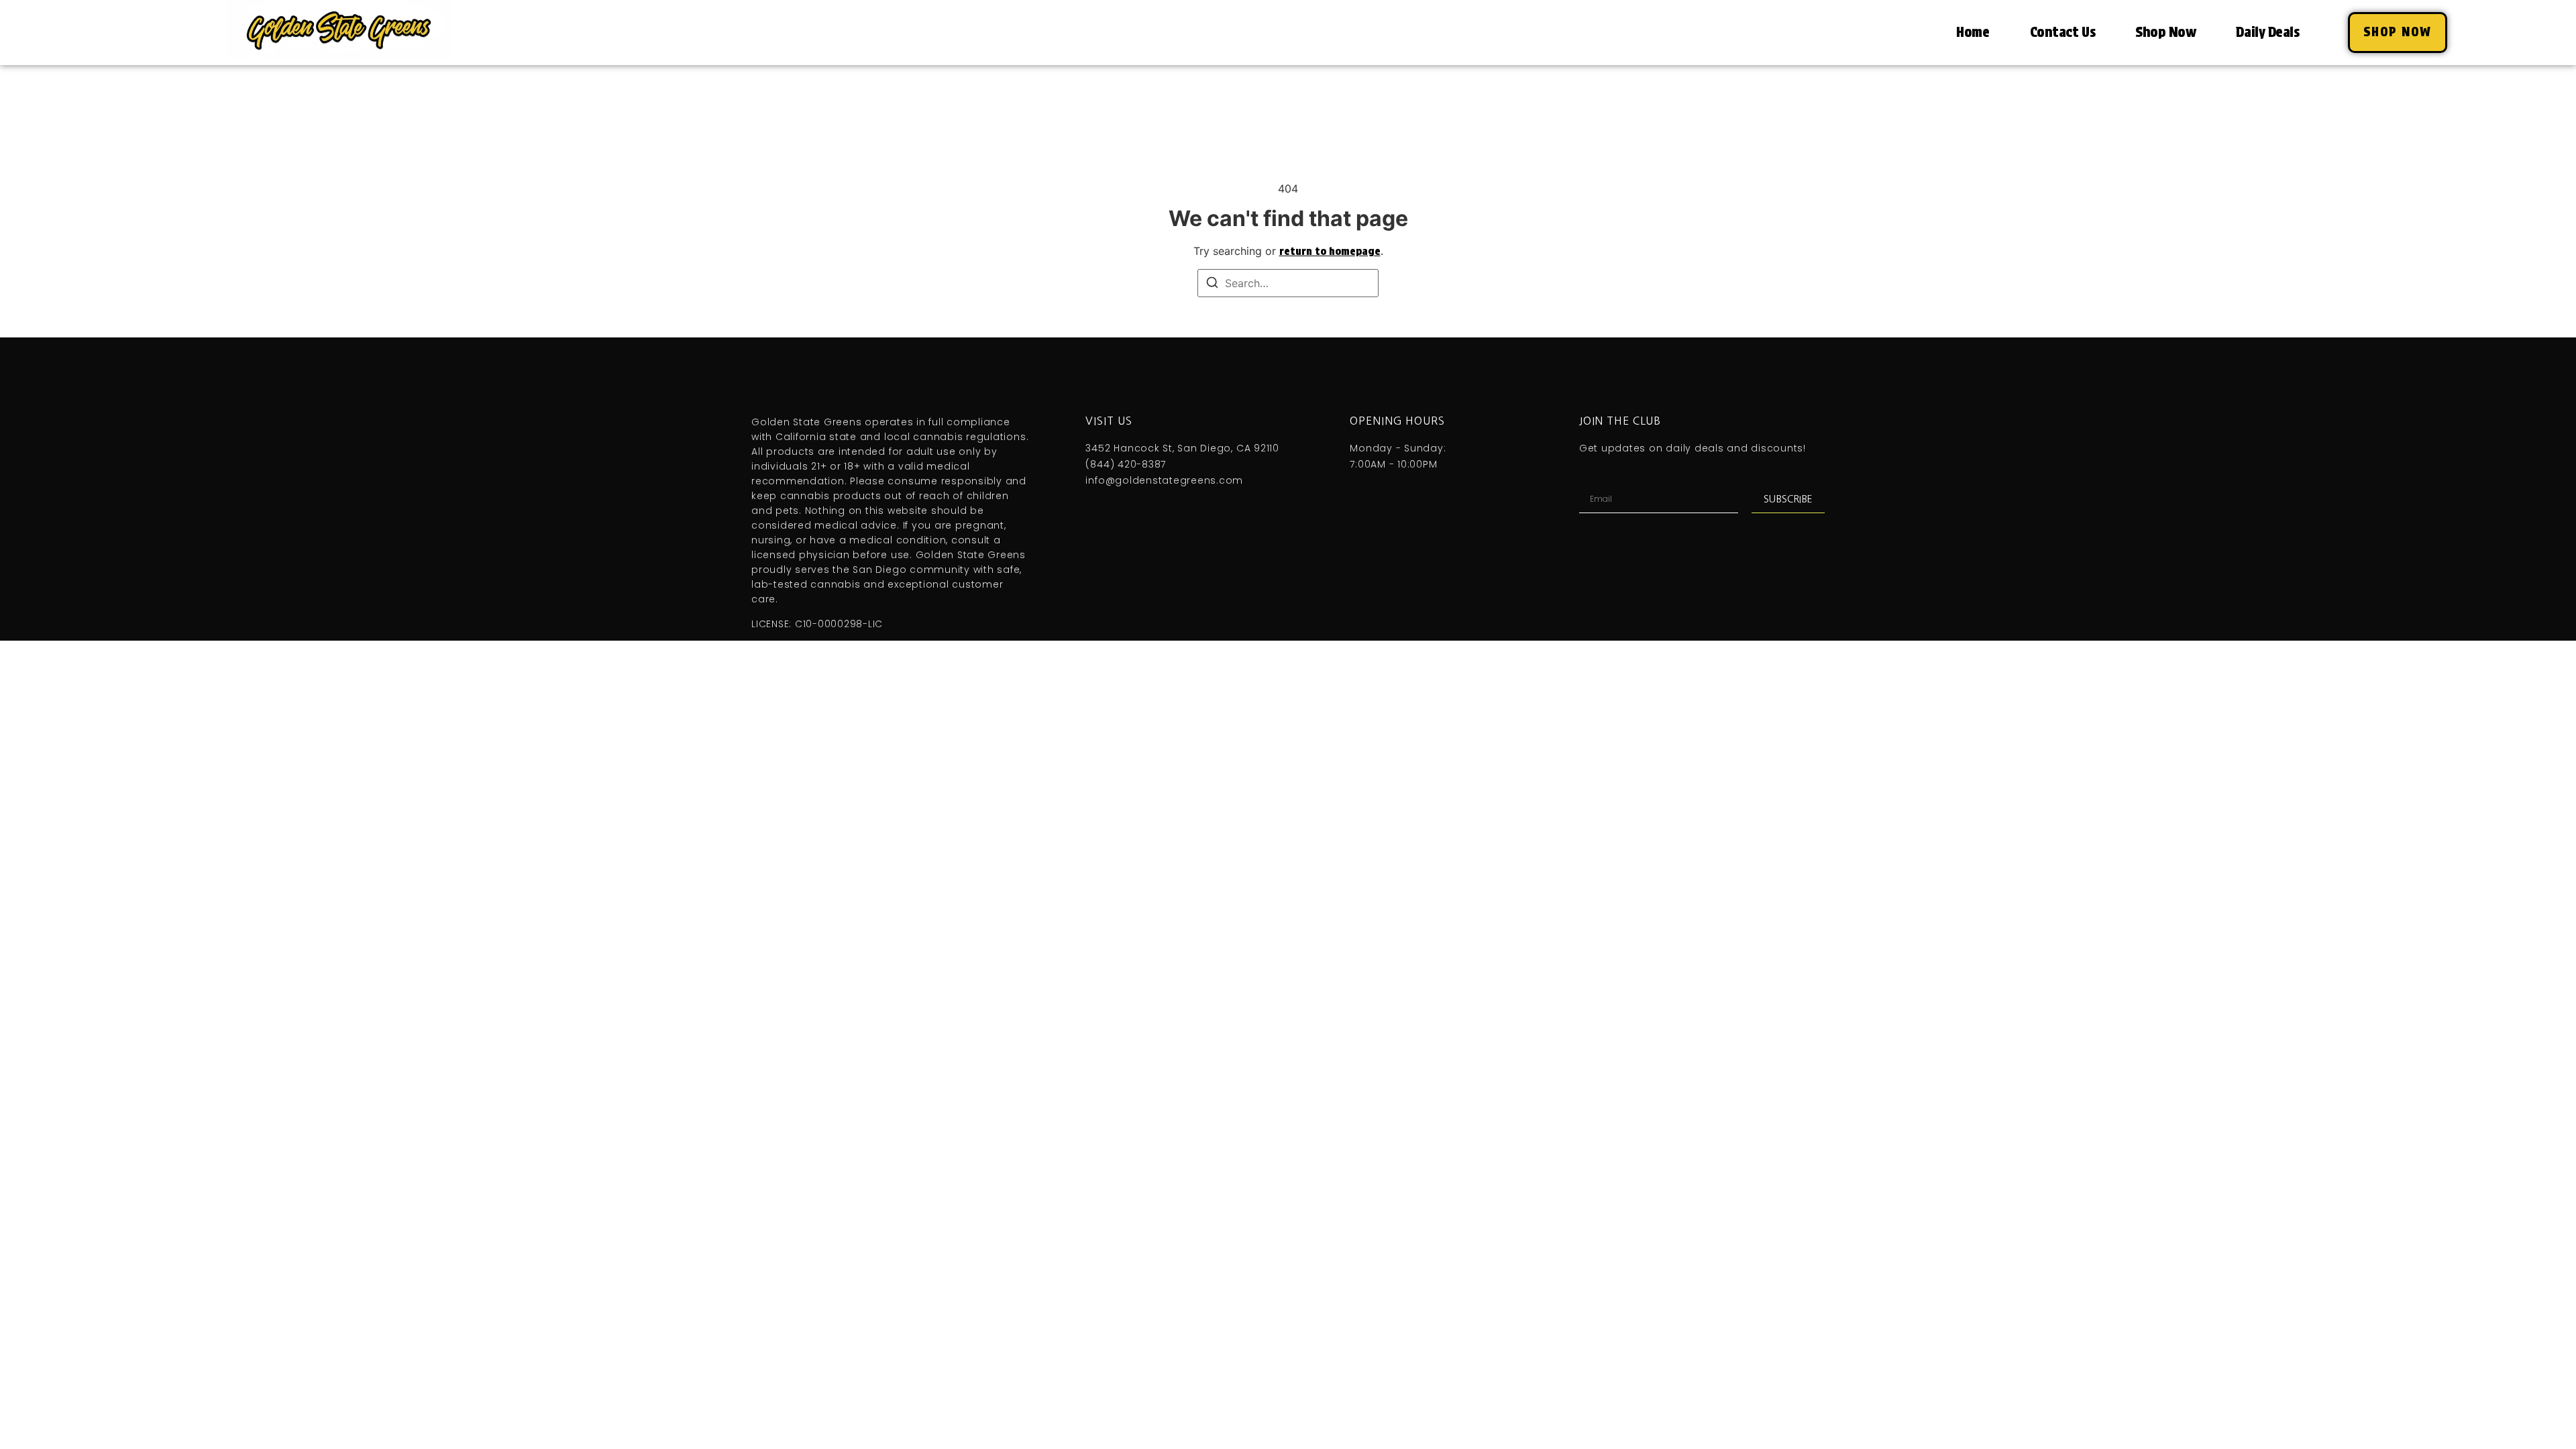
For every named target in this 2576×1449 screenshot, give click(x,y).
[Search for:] (1288, 283)
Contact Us (2063, 32)
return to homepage (1330, 251)
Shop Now (2165, 32)
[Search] (1212, 284)
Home (1973, 32)
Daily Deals (2267, 32)
